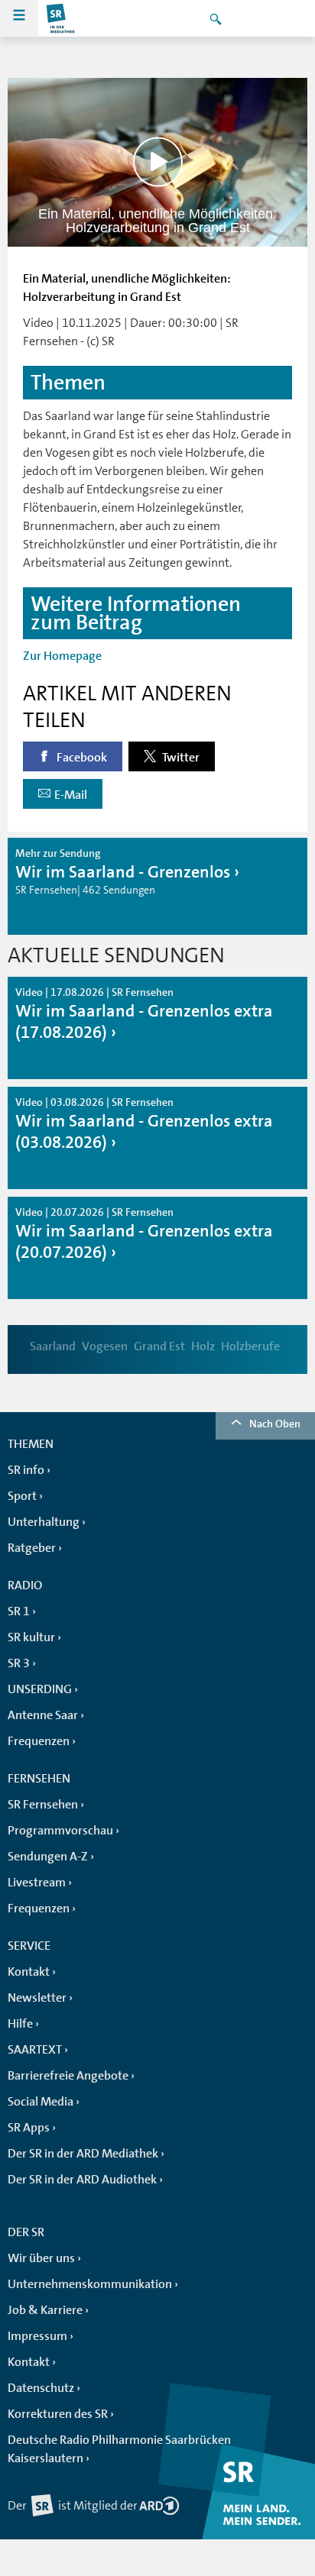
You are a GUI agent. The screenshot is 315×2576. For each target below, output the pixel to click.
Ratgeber (32, 1548)
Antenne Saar (43, 1715)
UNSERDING (40, 1689)
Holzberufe (250, 1346)
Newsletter (37, 1998)
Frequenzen (39, 1741)
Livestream (37, 1883)
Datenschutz (41, 2388)
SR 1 (19, 1611)
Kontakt (29, 1972)
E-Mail (71, 795)
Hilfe (20, 2024)
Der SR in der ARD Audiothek (82, 2180)
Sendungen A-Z (48, 1857)
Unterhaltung (44, 1522)
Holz (203, 1346)
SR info (26, 1470)
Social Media (41, 2102)
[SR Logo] (61, 18)
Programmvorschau (60, 1831)
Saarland (53, 1346)
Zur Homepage (62, 656)
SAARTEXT (35, 2050)
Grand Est (159, 1346)
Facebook (81, 758)
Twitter (180, 758)
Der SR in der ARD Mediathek (83, 2154)
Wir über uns (41, 2258)
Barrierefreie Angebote (68, 2076)
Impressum (37, 2336)
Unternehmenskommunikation (90, 2284)
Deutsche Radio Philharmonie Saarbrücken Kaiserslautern (119, 2449)
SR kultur (31, 1637)
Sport (22, 1496)
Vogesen (105, 1346)
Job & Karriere (45, 2310)
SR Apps (29, 2128)
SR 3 (19, 1663)
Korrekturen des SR (58, 2414)
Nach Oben (275, 1424)
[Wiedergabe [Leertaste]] (158, 162)
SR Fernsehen (43, 1805)
